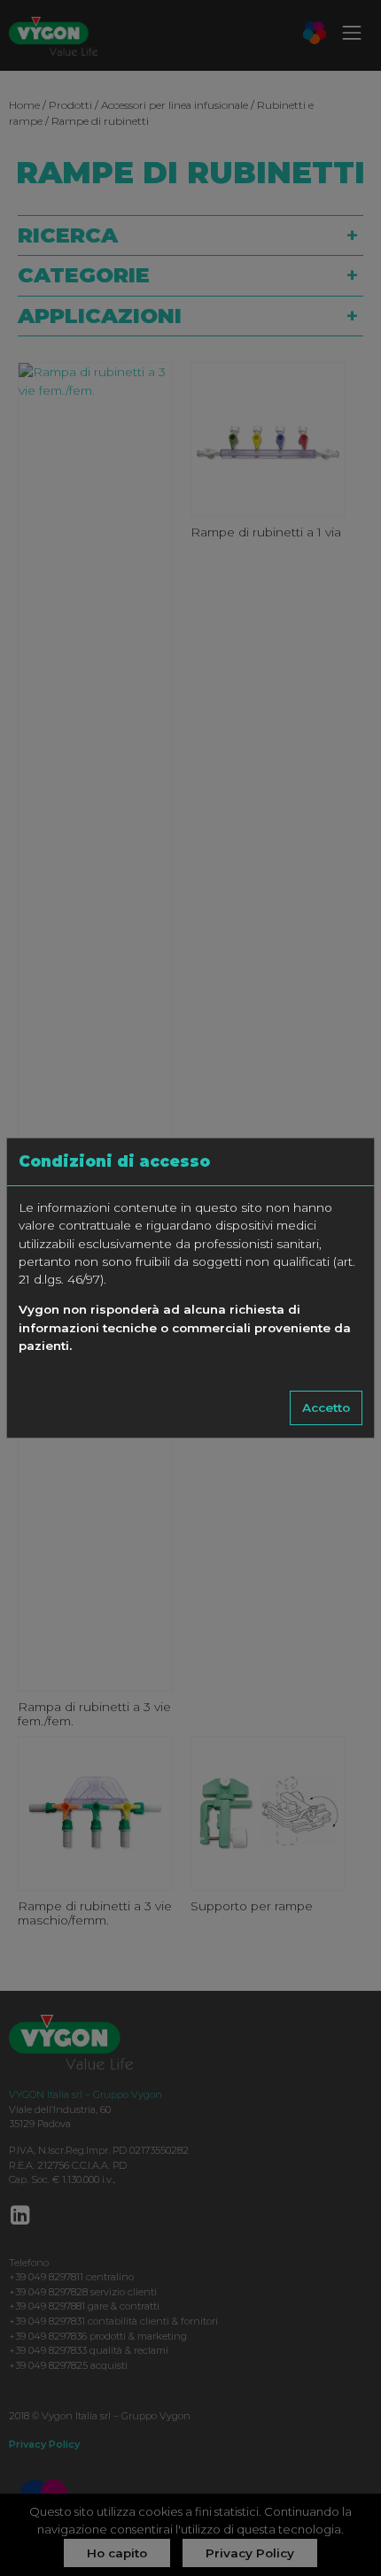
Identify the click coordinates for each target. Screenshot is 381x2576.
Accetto (326, 1408)
